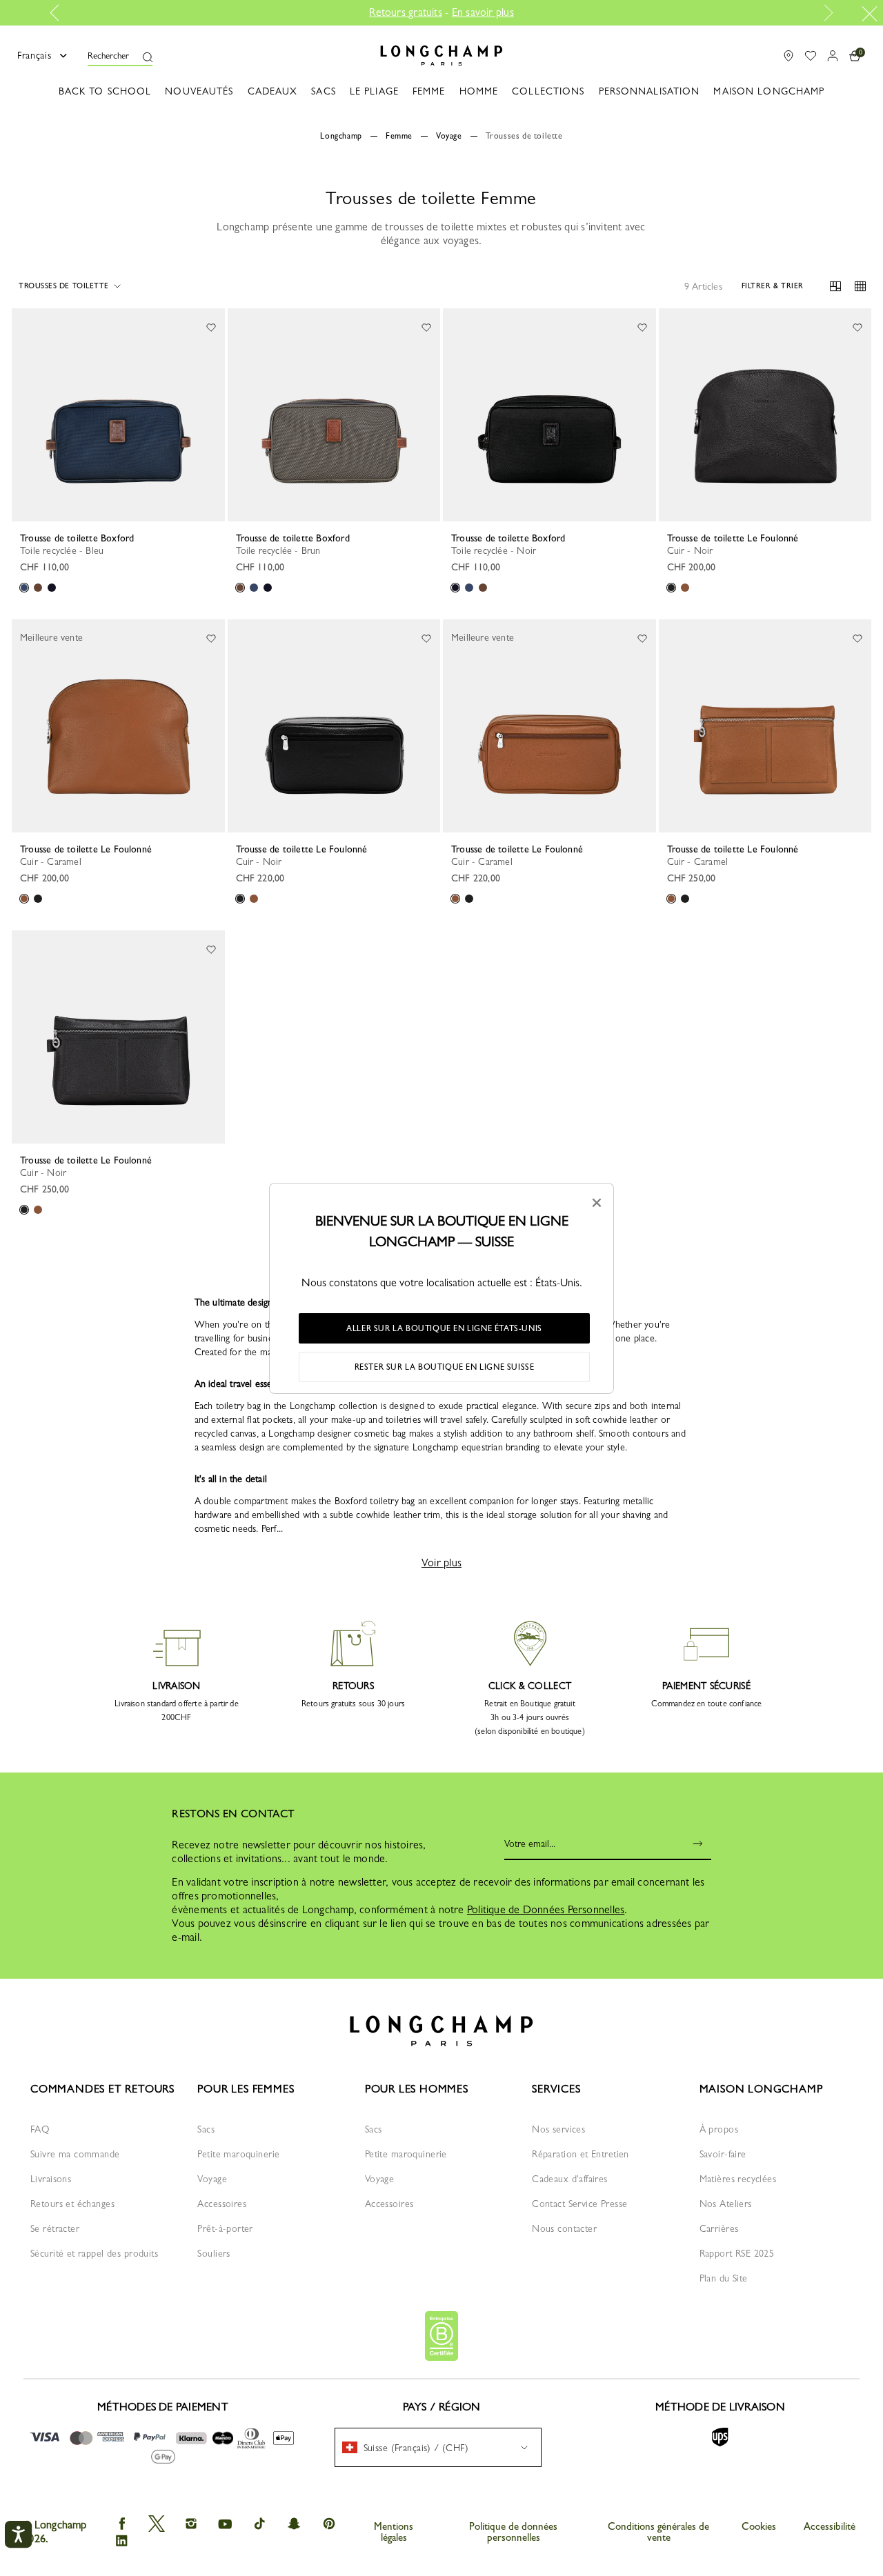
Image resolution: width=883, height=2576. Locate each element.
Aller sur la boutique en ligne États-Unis (444, 1328)
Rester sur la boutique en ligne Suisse (445, 1367)
